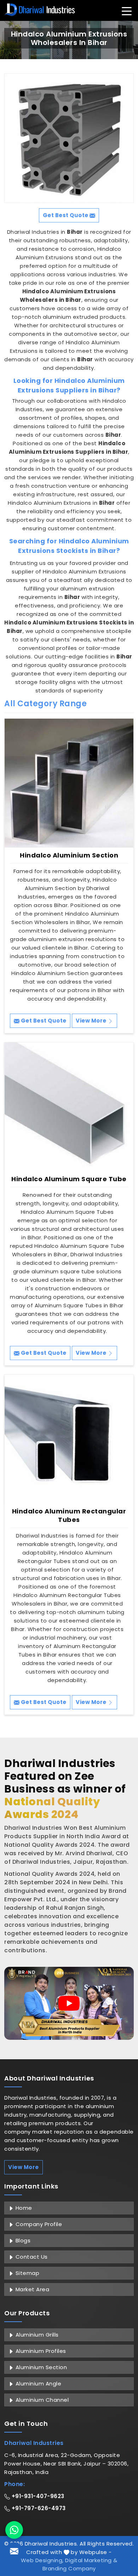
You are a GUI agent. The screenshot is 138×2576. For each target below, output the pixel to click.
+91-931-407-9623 (37, 2496)
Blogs (22, 2240)
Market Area (31, 2289)
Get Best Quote (43, 1021)
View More (92, 1021)
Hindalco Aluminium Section (69, 855)
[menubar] (127, 11)
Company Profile (38, 2224)
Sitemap (27, 2273)
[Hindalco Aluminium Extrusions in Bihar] (69, 138)
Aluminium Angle (38, 2383)
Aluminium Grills (36, 2335)
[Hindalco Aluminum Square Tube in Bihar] (69, 1107)
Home (23, 2208)
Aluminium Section (40, 2367)
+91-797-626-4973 (38, 2508)
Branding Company (69, 2568)
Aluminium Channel (41, 2400)
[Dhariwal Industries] (40, 10)
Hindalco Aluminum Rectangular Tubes (69, 1516)
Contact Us (31, 2257)
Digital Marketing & (91, 2560)
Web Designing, (42, 2560)
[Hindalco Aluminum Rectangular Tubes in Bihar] (69, 1439)
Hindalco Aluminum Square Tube (69, 1179)
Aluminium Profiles (40, 2351)
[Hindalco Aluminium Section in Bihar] (69, 783)
